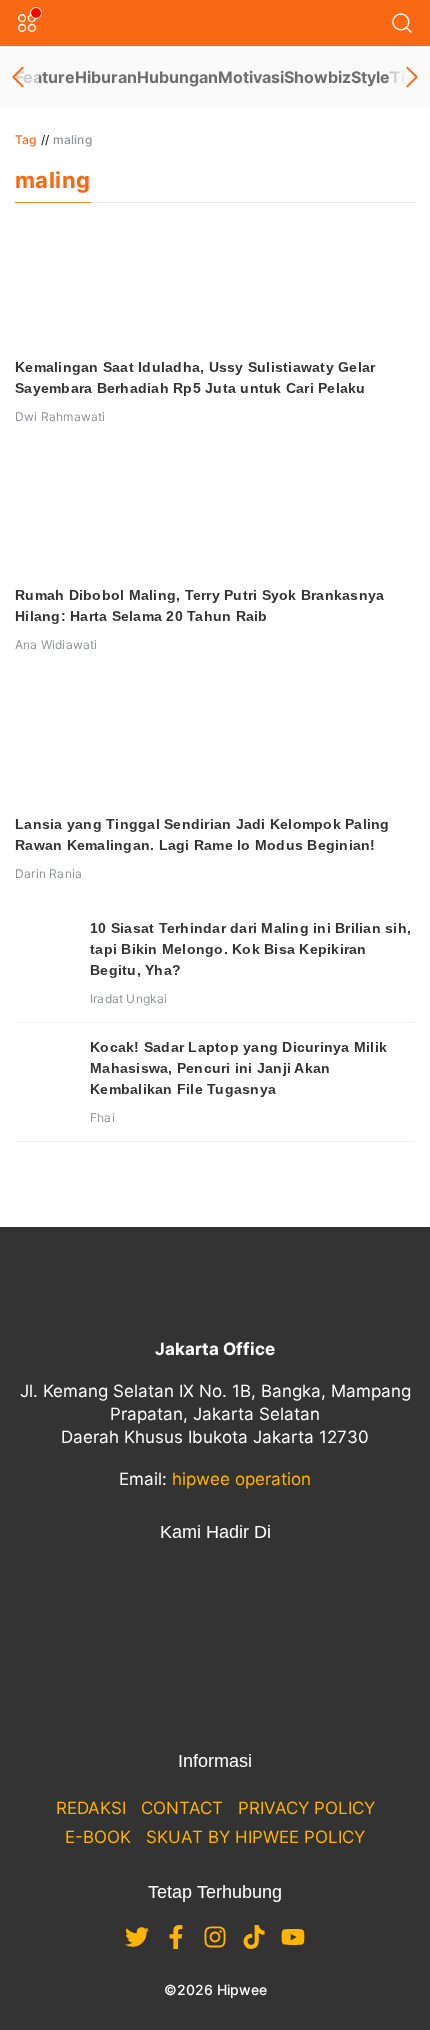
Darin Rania (48, 873)
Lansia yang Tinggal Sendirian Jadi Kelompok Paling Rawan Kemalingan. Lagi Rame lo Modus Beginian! (202, 834)
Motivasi (251, 77)
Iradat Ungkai (129, 998)
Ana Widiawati (56, 644)
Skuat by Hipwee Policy (255, 1837)
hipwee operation (241, 1479)
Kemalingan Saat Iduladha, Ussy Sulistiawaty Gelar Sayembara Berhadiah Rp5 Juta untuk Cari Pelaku (195, 377)
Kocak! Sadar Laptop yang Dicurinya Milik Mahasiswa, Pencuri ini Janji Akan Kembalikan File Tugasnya (238, 1068)
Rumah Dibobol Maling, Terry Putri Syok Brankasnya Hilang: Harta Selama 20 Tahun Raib (199, 605)
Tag (26, 139)
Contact (182, 1808)
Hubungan (177, 77)
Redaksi (91, 1808)
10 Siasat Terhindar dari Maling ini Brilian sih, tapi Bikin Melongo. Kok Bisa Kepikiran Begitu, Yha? (250, 949)
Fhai (102, 1117)
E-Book (98, 1837)
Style (370, 77)
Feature (45, 77)
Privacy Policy (306, 1808)
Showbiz (317, 77)
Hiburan (106, 77)
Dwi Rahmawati (60, 416)
